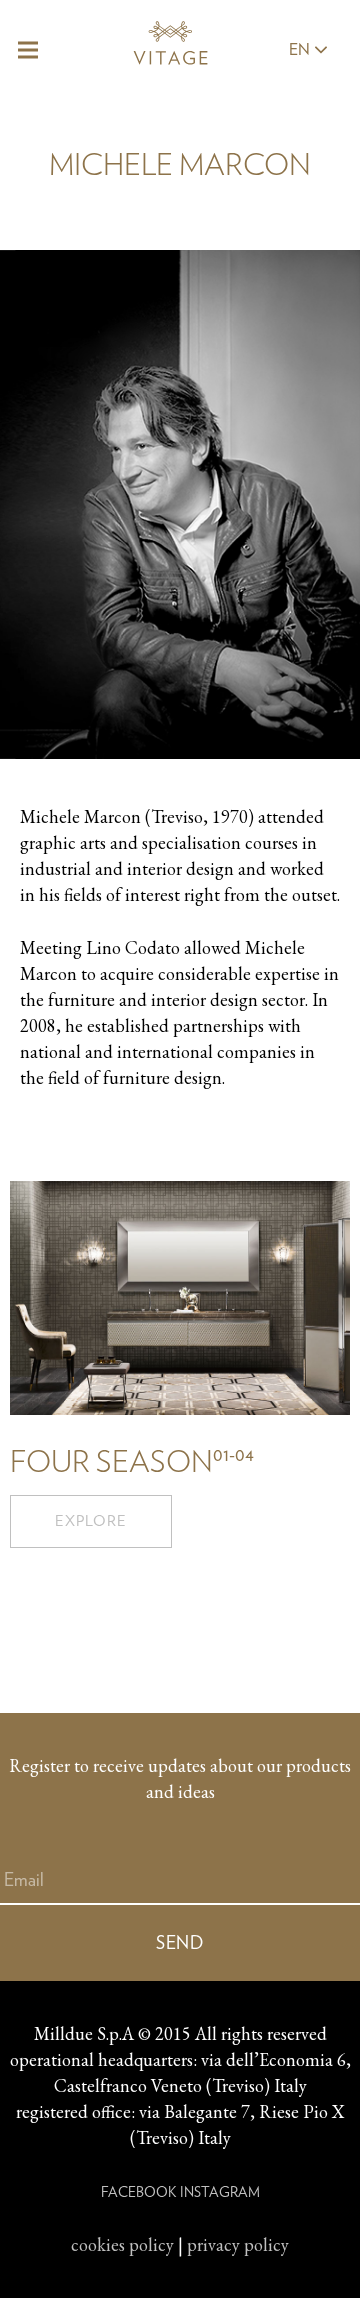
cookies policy (122, 2244)
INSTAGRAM (220, 2192)
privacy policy (238, 2244)
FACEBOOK (138, 2192)
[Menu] (28, 50)
